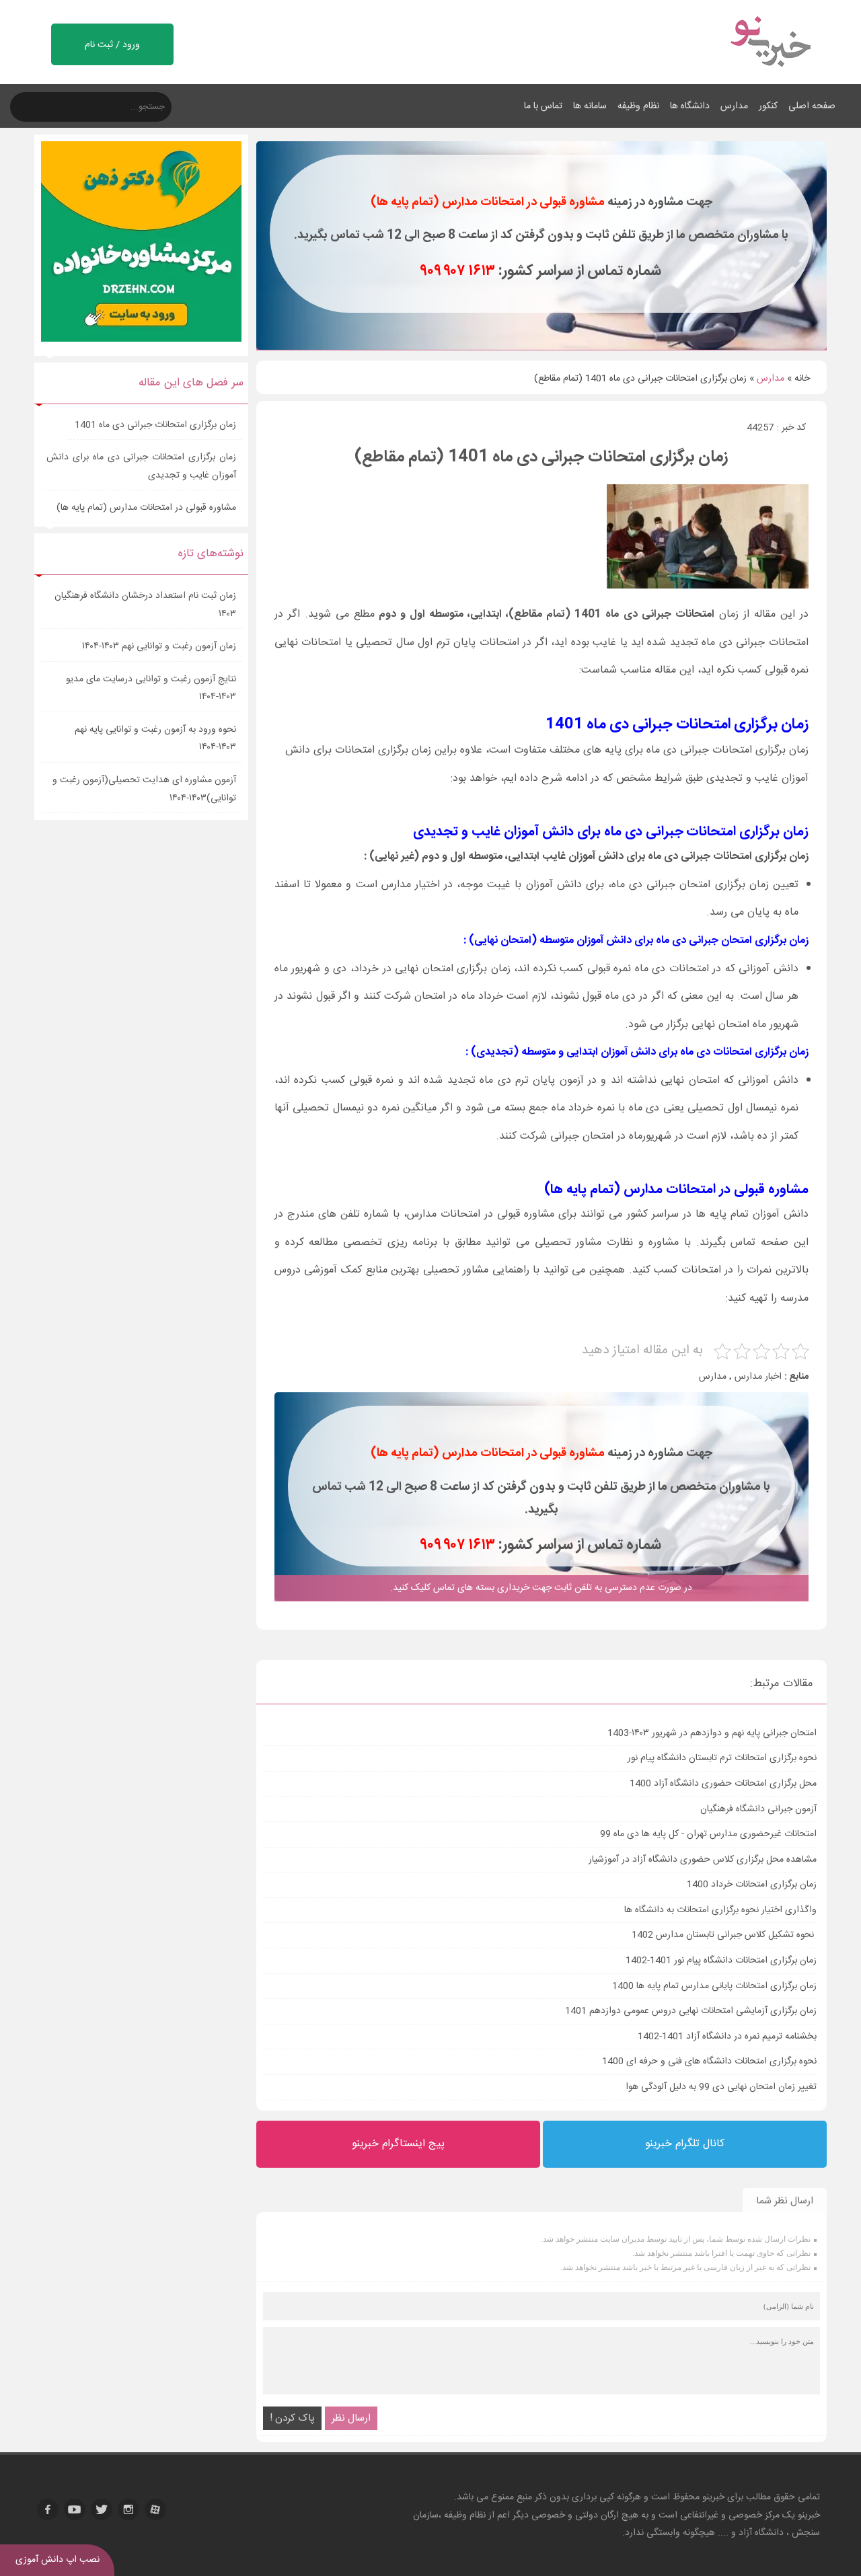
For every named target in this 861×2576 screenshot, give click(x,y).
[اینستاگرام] (128, 2509)
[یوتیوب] (75, 2509)
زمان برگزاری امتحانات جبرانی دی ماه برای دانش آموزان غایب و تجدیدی (141, 466)
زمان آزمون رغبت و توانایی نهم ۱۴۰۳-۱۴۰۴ (159, 646)
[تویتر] (102, 2509)
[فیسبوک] (48, 2509)
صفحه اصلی (812, 106)
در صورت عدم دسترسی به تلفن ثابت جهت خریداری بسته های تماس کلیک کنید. (541, 1588)
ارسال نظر (351, 2418)
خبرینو (713, 2497)
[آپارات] (155, 2509)
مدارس (734, 106)
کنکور (768, 106)
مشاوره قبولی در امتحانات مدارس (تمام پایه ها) (146, 508)
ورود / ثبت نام (112, 45)
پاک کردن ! (292, 2418)
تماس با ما (543, 106)
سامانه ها (590, 106)
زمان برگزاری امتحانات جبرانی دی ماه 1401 (154, 425)
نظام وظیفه (638, 106)
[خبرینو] (770, 75)
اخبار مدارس (758, 1377)
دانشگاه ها (690, 106)
